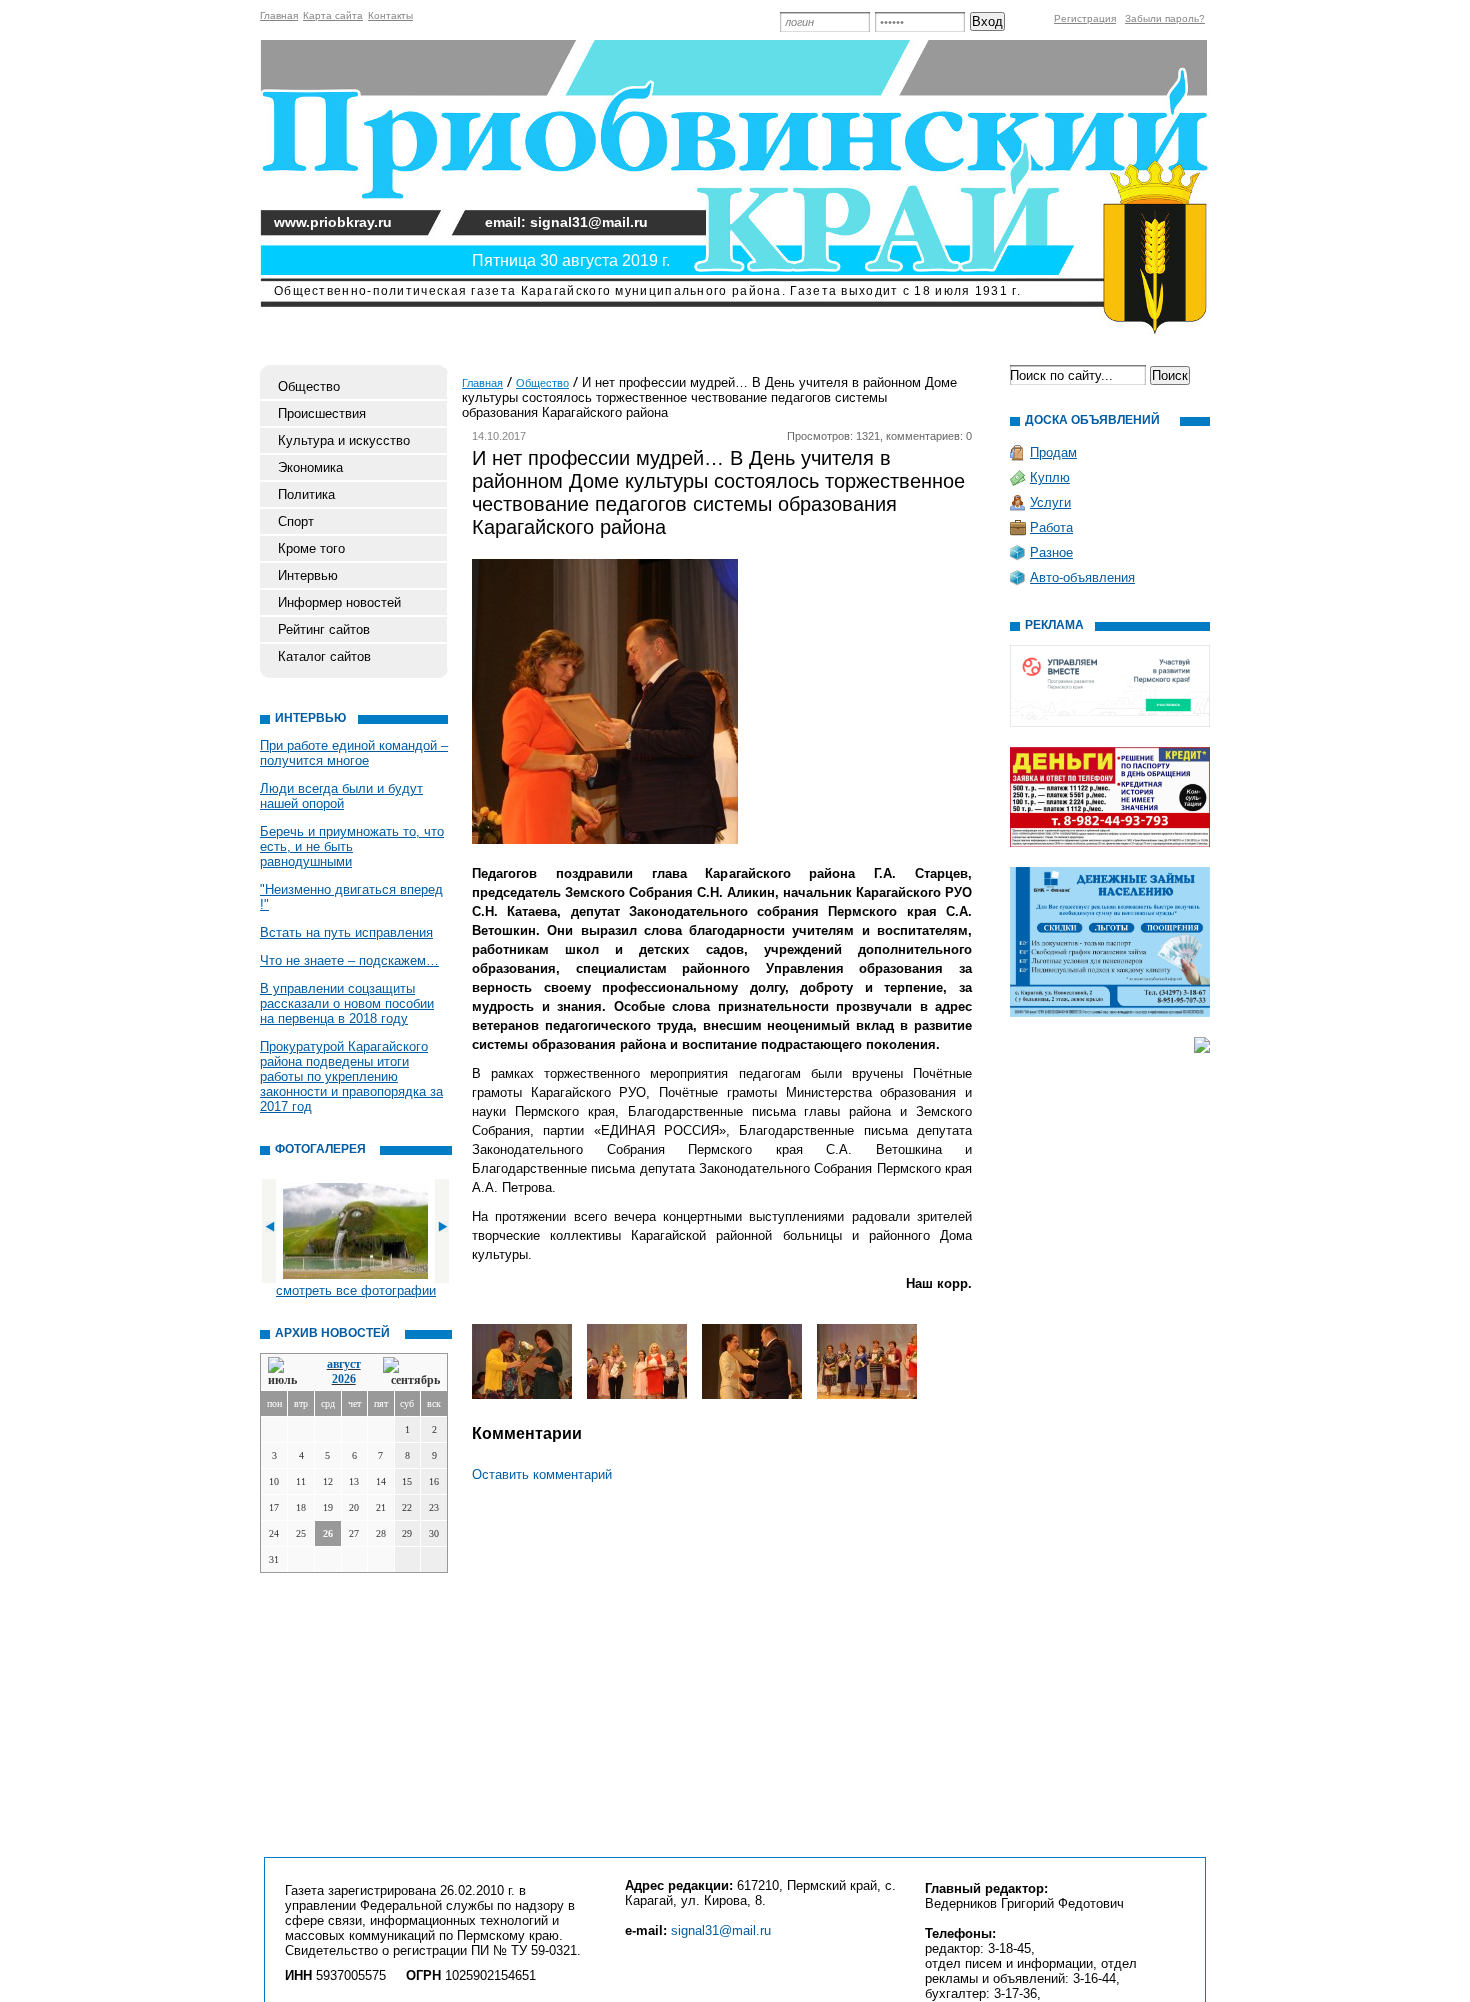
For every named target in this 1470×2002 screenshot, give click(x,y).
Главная (279, 15)
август (344, 1364)
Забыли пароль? (1165, 18)
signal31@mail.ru (721, 1930)
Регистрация (1085, 18)
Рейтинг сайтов (324, 629)
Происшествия (322, 413)
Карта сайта (333, 15)
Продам (1053, 452)
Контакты (390, 15)
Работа (1051, 527)
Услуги (1050, 502)
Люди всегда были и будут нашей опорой (341, 796)
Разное (1051, 552)
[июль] (286, 1372)
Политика (306, 494)
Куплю (1050, 477)
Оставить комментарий (542, 1474)
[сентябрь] (411, 1372)
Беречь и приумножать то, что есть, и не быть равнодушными (352, 846)
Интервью (308, 575)
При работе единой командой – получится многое (354, 753)
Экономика (310, 467)
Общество (309, 386)
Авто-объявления (1082, 577)
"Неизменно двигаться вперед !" (351, 897)
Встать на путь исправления (346, 932)
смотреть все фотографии (356, 1290)
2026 (344, 1379)
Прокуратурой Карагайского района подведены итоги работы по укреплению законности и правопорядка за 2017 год (351, 1076)
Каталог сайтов (324, 656)
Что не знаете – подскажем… (349, 960)
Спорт (296, 521)
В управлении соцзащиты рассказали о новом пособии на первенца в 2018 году (347, 1003)
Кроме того (311, 548)
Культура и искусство (344, 440)
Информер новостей (339, 602)
